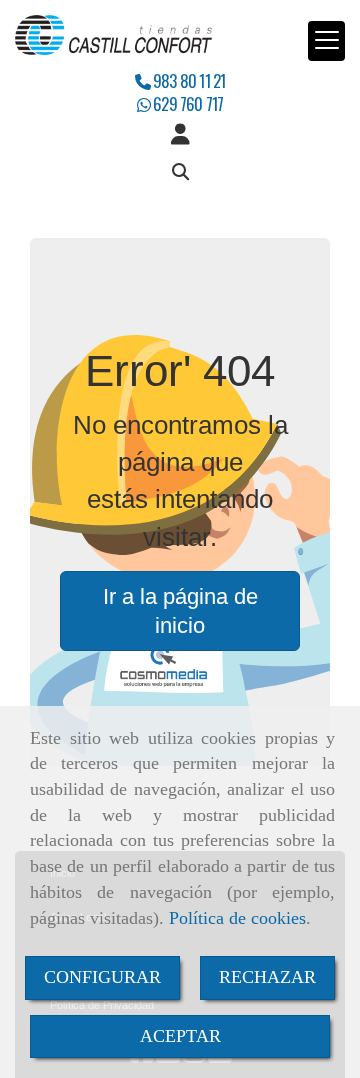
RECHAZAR (267, 977)
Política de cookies (237, 918)
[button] (180, 135)
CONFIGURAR (102, 977)
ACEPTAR (180, 1036)
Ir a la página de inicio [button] (180, 611)
